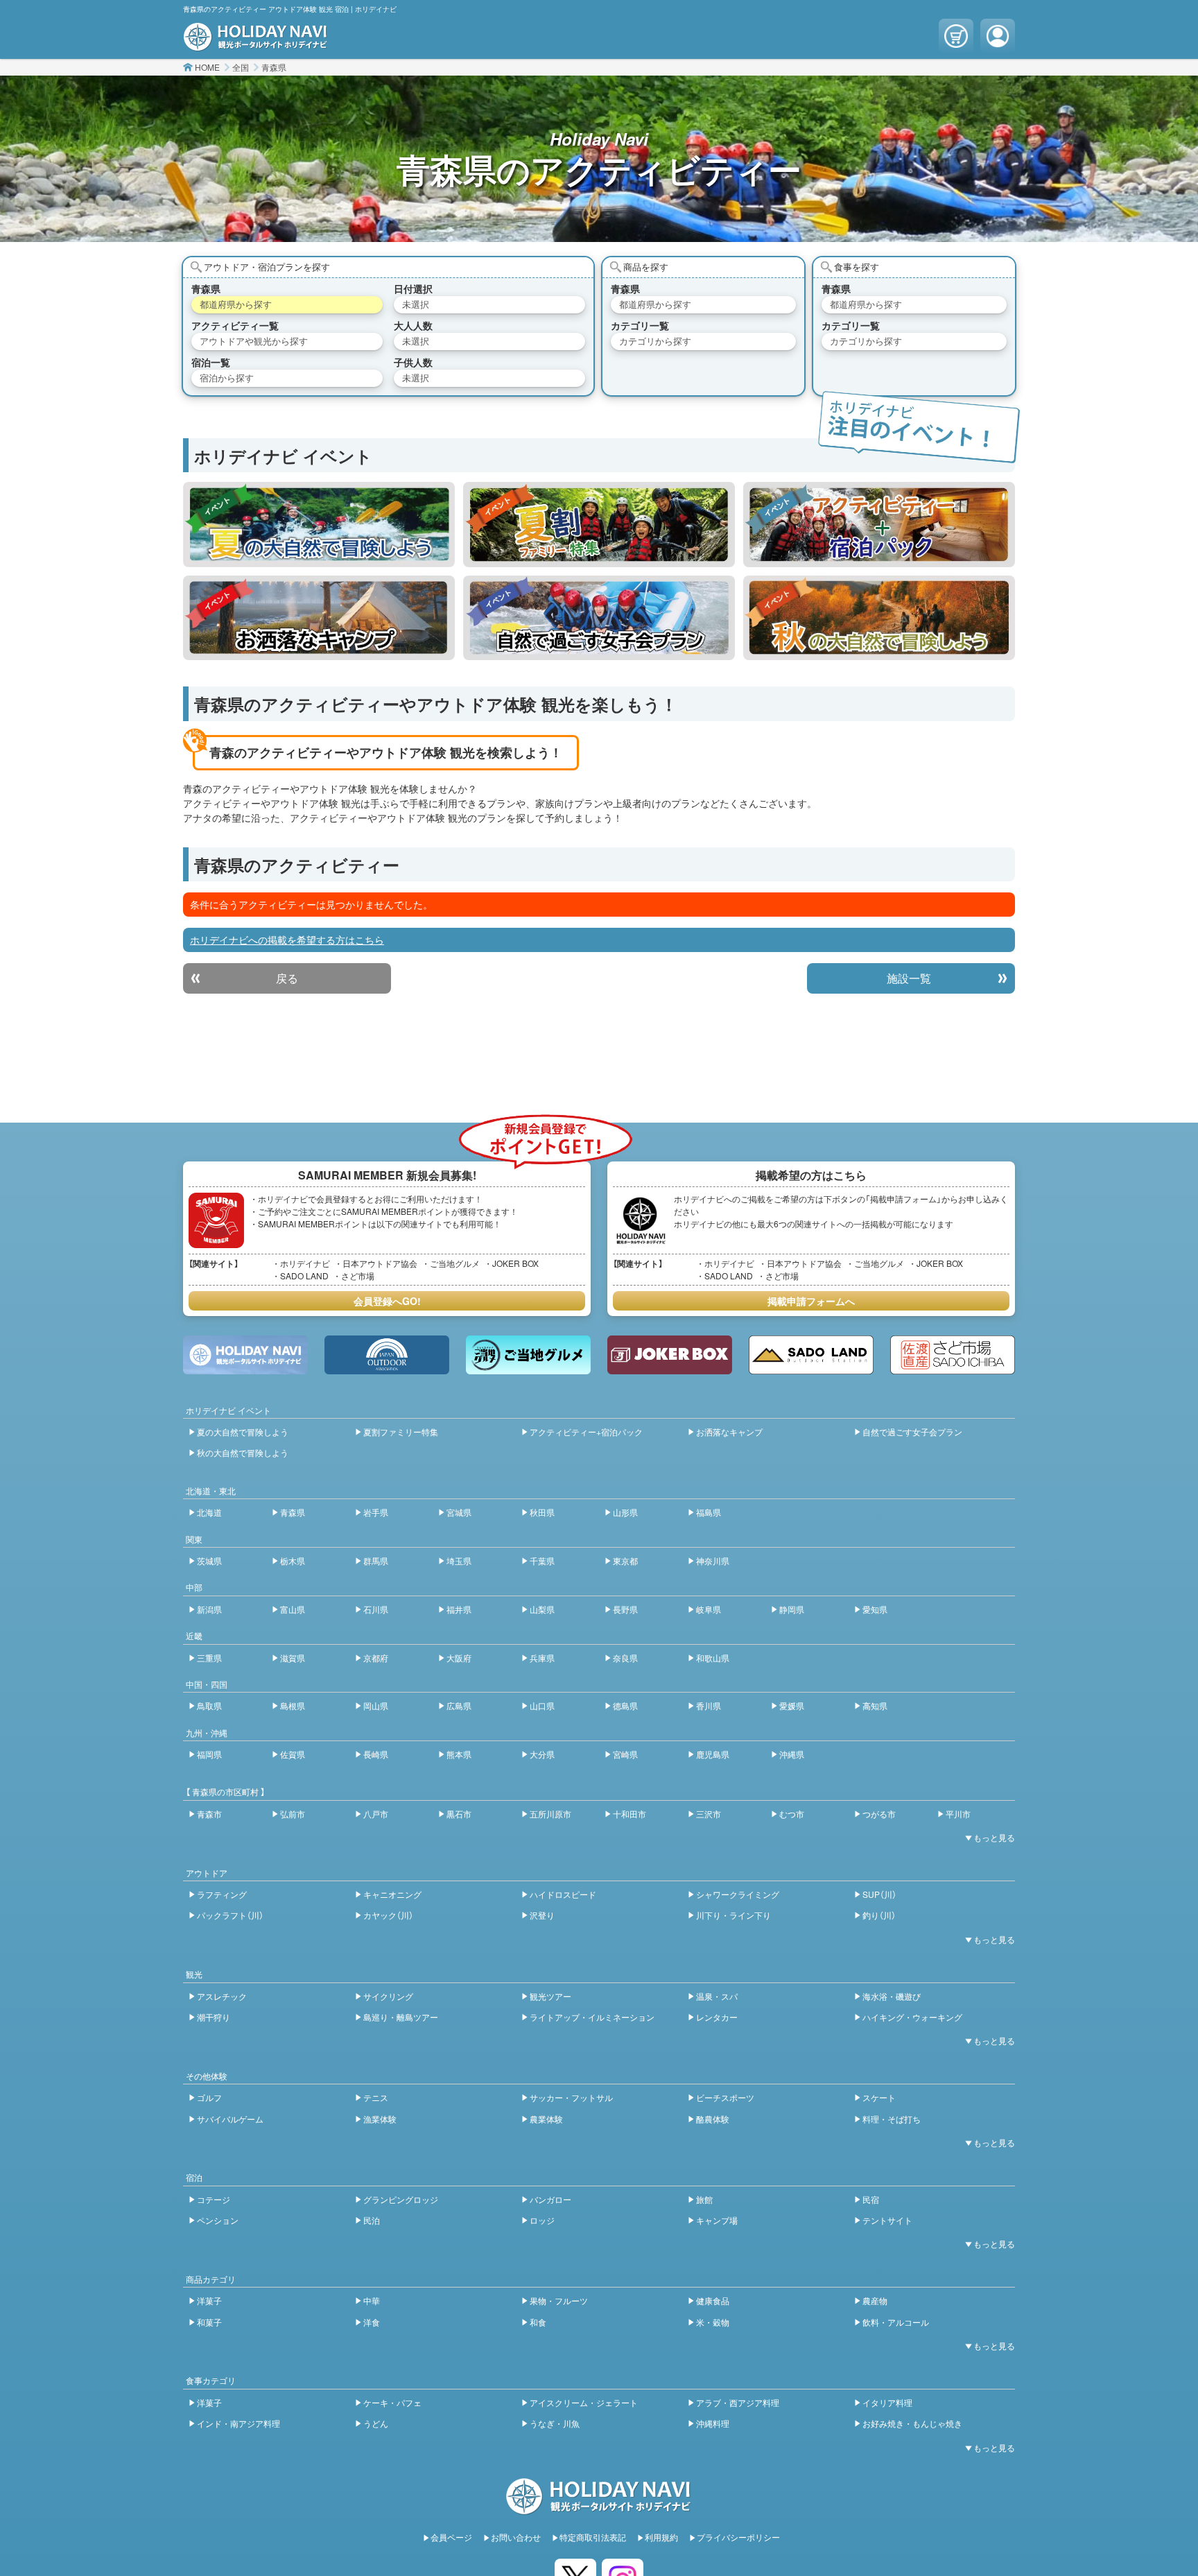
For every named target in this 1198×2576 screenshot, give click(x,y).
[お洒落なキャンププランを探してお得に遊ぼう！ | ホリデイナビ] (319, 618)
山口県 (542, 1705)
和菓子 (209, 2322)
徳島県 (625, 1705)
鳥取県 (209, 1705)
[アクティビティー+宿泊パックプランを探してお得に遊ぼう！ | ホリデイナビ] (879, 524)
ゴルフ (209, 2097)
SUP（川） (879, 1894)
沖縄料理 (713, 2423)
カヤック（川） (388, 1915)
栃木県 (293, 1561)
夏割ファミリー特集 (401, 1432)
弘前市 (293, 1814)
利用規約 (661, 2537)
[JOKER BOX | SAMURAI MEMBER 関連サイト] (670, 1355)
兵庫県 (542, 1658)
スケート (879, 2097)
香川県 (709, 1705)
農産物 (875, 2300)
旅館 (704, 2199)
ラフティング (222, 1894)
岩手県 (376, 1512)
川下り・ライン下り (733, 1915)
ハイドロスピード (563, 1894)
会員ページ (451, 2537)
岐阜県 (709, 1609)
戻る (287, 978)
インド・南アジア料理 (238, 2423)
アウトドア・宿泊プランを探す (267, 267)
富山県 (293, 1609)
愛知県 (875, 1609)
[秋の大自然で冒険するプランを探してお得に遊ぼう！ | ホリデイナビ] (879, 618)
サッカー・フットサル (571, 2097)
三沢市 (709, 1814)
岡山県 (376, 1705)
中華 (372, 2300)
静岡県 (792, 1609)
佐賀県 (293, 1754)
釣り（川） (879, 1915)
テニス (376, 2097)
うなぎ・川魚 (555, 2423)
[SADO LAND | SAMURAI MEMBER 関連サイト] (811, 1355)
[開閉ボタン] (987, 1838)
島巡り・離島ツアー (401, 2017)
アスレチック (222, 1996)
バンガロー (550, 2199)
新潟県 (209, 1609)
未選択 (416, 304)
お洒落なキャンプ (729, 1432)
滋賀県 (293, 1658)
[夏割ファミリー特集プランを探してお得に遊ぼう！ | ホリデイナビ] (599, 524)
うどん (376, 2423)
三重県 (209, 1658)
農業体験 (546, 2119)
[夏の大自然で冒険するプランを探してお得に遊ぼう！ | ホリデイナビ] (319, 524)
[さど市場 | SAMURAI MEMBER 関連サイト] (953, 1355)
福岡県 (209, 1754)
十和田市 (630, 1814)
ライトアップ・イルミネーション (592, 2017)
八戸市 (376, 1814)
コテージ (214, 2199)
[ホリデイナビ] (599, 2507)
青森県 (274, 67)
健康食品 (713, 2300)
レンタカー (717, 2017)
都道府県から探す (236, 304)
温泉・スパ (717, 1996)
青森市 (209, 1814)
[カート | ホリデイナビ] (956, 36)
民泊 (372, 2220)
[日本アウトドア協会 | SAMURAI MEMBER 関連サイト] (387, 1355)
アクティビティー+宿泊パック (586, 1432)
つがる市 (879, 1814)
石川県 (376, 1609)
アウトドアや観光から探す (254, 341)
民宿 (871, 2199)
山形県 (625, 1512)
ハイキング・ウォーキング (912, 2017)
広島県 (459, 1705)
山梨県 (542, 1609)
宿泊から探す (227, 378)
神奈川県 (713, 1561)
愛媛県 (792, 1705)
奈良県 (625, 1658)
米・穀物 (713, 2322)
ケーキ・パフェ (392, 2402)
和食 (538, 2322)
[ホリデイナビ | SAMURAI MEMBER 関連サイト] (245, 1355)
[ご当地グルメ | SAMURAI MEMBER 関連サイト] (528, 1355)
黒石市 (459, 1814)
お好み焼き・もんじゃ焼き (912, 2423)
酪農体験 (713, 2119)
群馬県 (376, 1561)
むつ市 (792, 1814)
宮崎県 (625, 1754)
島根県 (293, 1705)
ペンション (218, 2220)
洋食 (372, 2322)
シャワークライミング (738, 1894)
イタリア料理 (887, 2402)
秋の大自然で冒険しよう (243, 1452)
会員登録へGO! (387, 1301)
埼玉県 (459, 1561)
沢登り (542, 1915)
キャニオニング (392, 1894)
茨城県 (209, 1561)
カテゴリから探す (655, 341)
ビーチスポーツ (725, 2097)
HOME (207, 67)
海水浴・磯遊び (892, 1996)
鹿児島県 (713, 1754)
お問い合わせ (516, 2537)
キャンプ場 (717, 2220)
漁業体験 (380, 2119)
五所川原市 (550, 1814)
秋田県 (542, 1512)
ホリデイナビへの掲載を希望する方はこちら (287, 940)
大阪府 (459, 1658)
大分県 (542, 1754)
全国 (241, 67)
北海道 (209, 1512)
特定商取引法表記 (593, 2537)
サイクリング (388, 1996)
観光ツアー (550, 1996)
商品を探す (646, 267)
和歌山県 (713, 1658)
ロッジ (542, 2220)
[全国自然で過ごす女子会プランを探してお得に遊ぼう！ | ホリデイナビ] (599, 618)
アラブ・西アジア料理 (738, 2402)
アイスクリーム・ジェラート (584, 2402)
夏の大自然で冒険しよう (243, 1432)
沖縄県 (792, 1754)
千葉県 (542, 1561)
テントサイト (887, 2220)
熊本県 (459, 1754)
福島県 (709, 1512)
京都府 (376, 1658)
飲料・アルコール (896, 2322)
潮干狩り (214, 2017)
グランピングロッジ (401, 2199)
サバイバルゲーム (230, 2119)
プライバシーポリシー (738, 2537)
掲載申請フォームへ (811, 1301)
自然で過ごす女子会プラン (912, 1432)
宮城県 (459, 1512)
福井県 (459, 1609)
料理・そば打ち (892, 2119)
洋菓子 (209, 2300)
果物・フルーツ (559, 2300)
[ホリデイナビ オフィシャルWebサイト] (256, 44)
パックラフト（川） (230, 1915)
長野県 (625, 1609)
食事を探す (857, 267)
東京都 (625, 1561)
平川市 (958, 1814)
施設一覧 (909, 978)
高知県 (875, 1705)
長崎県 (376, 1754)
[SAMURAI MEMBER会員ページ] (998, 36)
